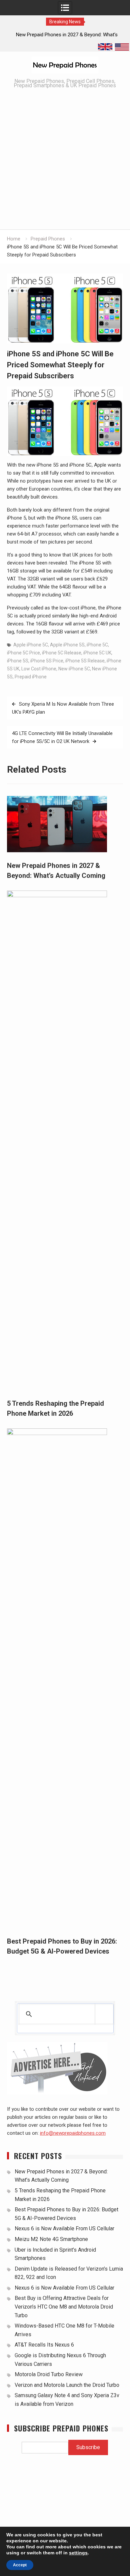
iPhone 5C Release (62, 653)
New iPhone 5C (74, 669)
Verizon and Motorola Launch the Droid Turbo (67, 2385)
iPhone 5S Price (47, 661)
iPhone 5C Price (23, 653)
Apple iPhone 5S (67, 645)
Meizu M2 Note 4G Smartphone (51, 2239)
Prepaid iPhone (31, 677)
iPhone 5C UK (97, 653)
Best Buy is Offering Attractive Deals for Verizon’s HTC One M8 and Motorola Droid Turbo (64, 2307)
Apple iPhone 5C (31, 645)
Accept (20, 2565)
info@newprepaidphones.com (73, 2133)
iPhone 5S (18, 661)
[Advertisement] (65, 161)
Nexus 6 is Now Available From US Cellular (64, 2228)
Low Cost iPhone (39, 669)
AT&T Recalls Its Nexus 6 (44, 2345)
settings (78, 2553)
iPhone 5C (97, 645)
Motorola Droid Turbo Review (49, 2374)
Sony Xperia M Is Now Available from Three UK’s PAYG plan (63, 708)
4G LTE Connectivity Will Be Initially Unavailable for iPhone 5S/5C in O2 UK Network (62, 737)
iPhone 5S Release (85, 661)
